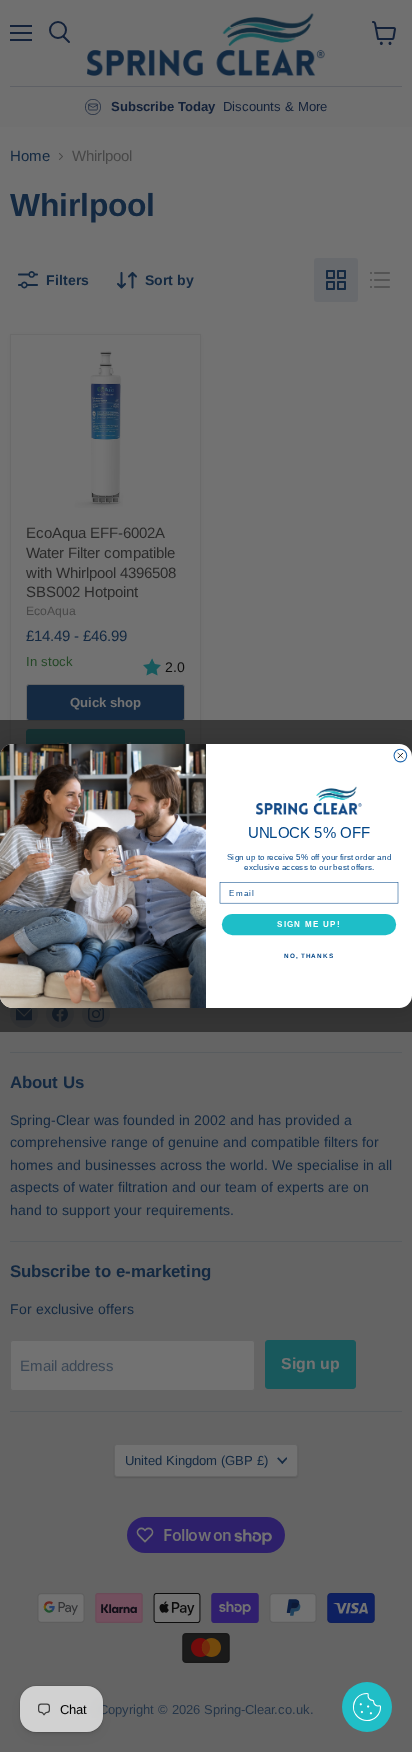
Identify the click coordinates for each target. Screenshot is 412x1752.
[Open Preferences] (367, 1707)
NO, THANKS (309, 955)
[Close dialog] (400, 755)
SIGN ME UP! (309, 924)
